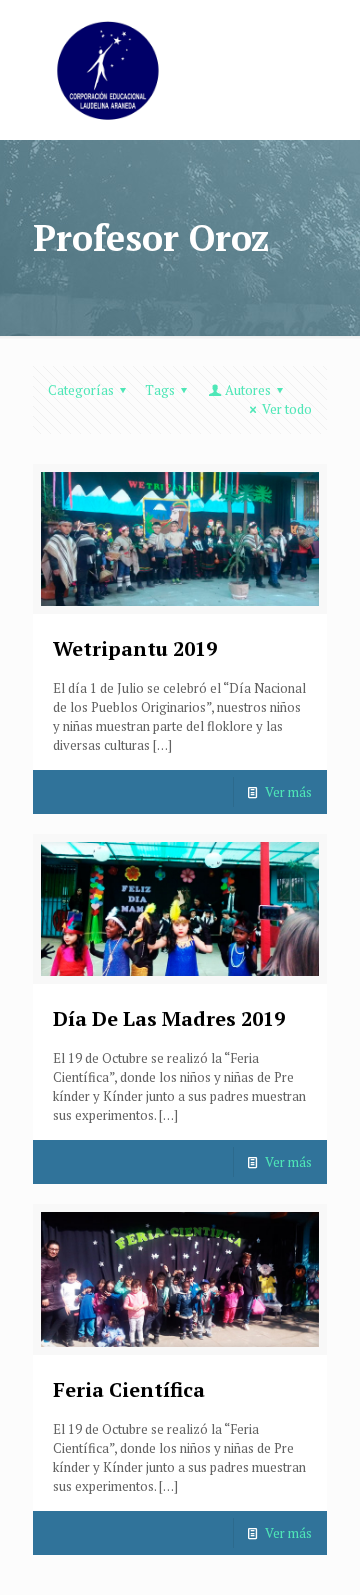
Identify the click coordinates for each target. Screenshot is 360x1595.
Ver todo (287, 409)
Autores (248, 390)
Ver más (288, 792)
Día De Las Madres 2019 (169, 1018)
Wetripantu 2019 (135, 648)
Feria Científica (129, 1389)
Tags (160, 390)
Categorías (81, 390)
